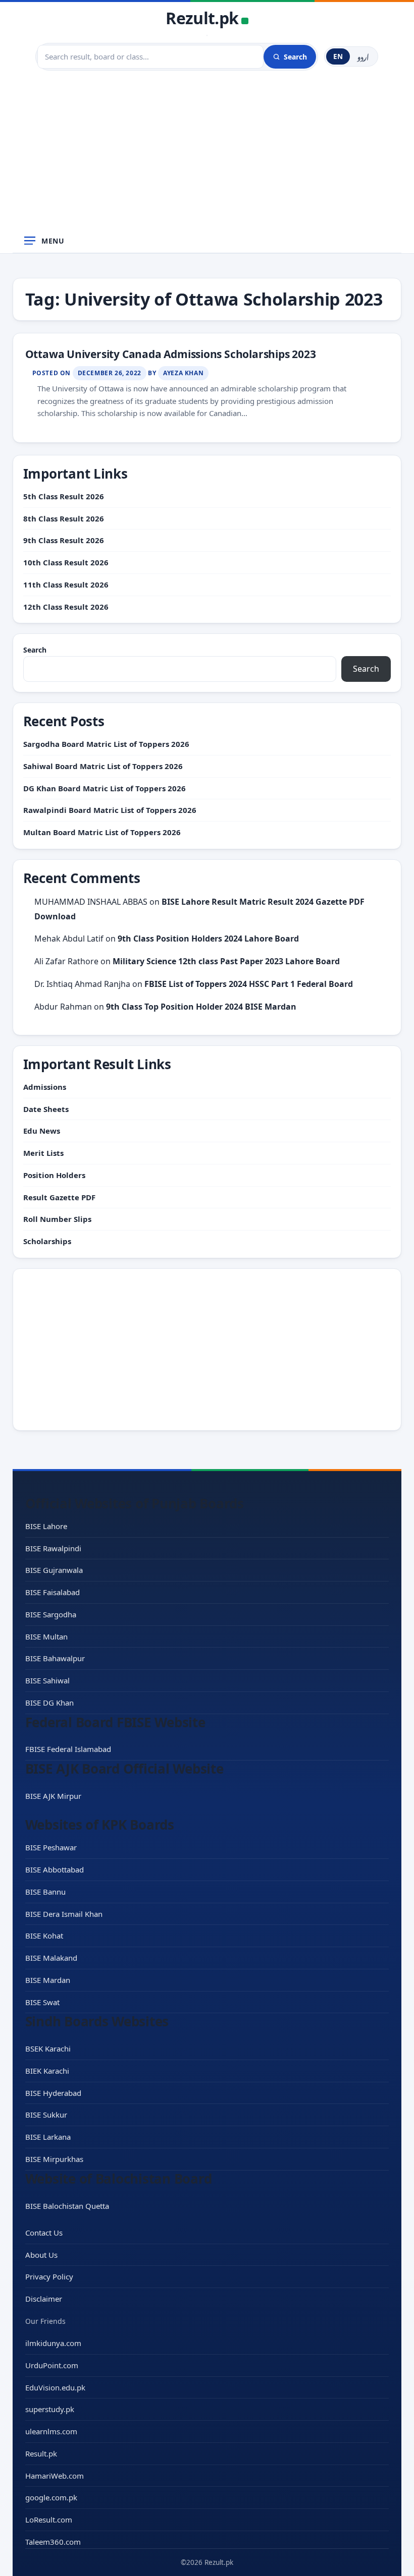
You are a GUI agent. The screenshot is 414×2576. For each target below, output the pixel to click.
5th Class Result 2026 (64, 496)
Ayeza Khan (183, 373)
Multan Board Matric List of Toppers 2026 (102, 832)
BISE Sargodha (51, 1614)
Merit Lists (43, 1153)
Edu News (42, 1131)
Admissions (45, 1087)
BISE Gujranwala (54, 1570)
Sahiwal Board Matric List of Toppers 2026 (103, 766)
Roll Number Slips (57, 1219)
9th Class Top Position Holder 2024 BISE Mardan (201, 1007)
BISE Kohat (44, 1936)
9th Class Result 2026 (64, 540)
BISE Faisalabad (53, 1592)
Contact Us (44, 2233)
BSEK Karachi (48, 2048)
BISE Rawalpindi (53, 1548)
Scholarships (47, 1241)
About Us (41, 2255)
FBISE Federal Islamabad (68, 1749)
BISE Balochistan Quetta (67, 2206)
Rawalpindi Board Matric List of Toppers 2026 (110, 810)
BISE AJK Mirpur (53, 1796)
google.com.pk (51, 2497)
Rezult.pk (202, 18)
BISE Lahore (46, 1526)
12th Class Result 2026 (66, 607)
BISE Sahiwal (47, 1680)
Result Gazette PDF (59, 1197)
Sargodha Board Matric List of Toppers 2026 (106, 744)
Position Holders (54, 1175)
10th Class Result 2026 (66, 562)
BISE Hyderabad (53, 2093)
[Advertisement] (207, 153)
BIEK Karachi (47, 2071)
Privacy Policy (49, 2276)
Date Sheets (46, 1109)
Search (35, 650)
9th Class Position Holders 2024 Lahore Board (208, 939)
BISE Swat (42, 2002)
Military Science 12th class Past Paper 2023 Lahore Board (226, 961)
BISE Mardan (48, 1980)
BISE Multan (46, 1636)
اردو (363, 56)
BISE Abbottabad (55, 1869)
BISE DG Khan (49, 1703)
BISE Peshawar (51, 1847)
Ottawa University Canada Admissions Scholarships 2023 (171, 354)
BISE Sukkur (46, 2115)
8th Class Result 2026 (64, 518)
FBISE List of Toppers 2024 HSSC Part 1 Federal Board (249, 984)
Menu (53, 241)
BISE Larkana (48, 2137)
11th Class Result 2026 (66, 584)
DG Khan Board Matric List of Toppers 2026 (105, 788)
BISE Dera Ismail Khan (64, 1914)
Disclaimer (44, 2299)
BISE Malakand (51, 1958)
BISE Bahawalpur (55, 1658)
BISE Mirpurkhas (54, 2159)
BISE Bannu (45, 1892)
